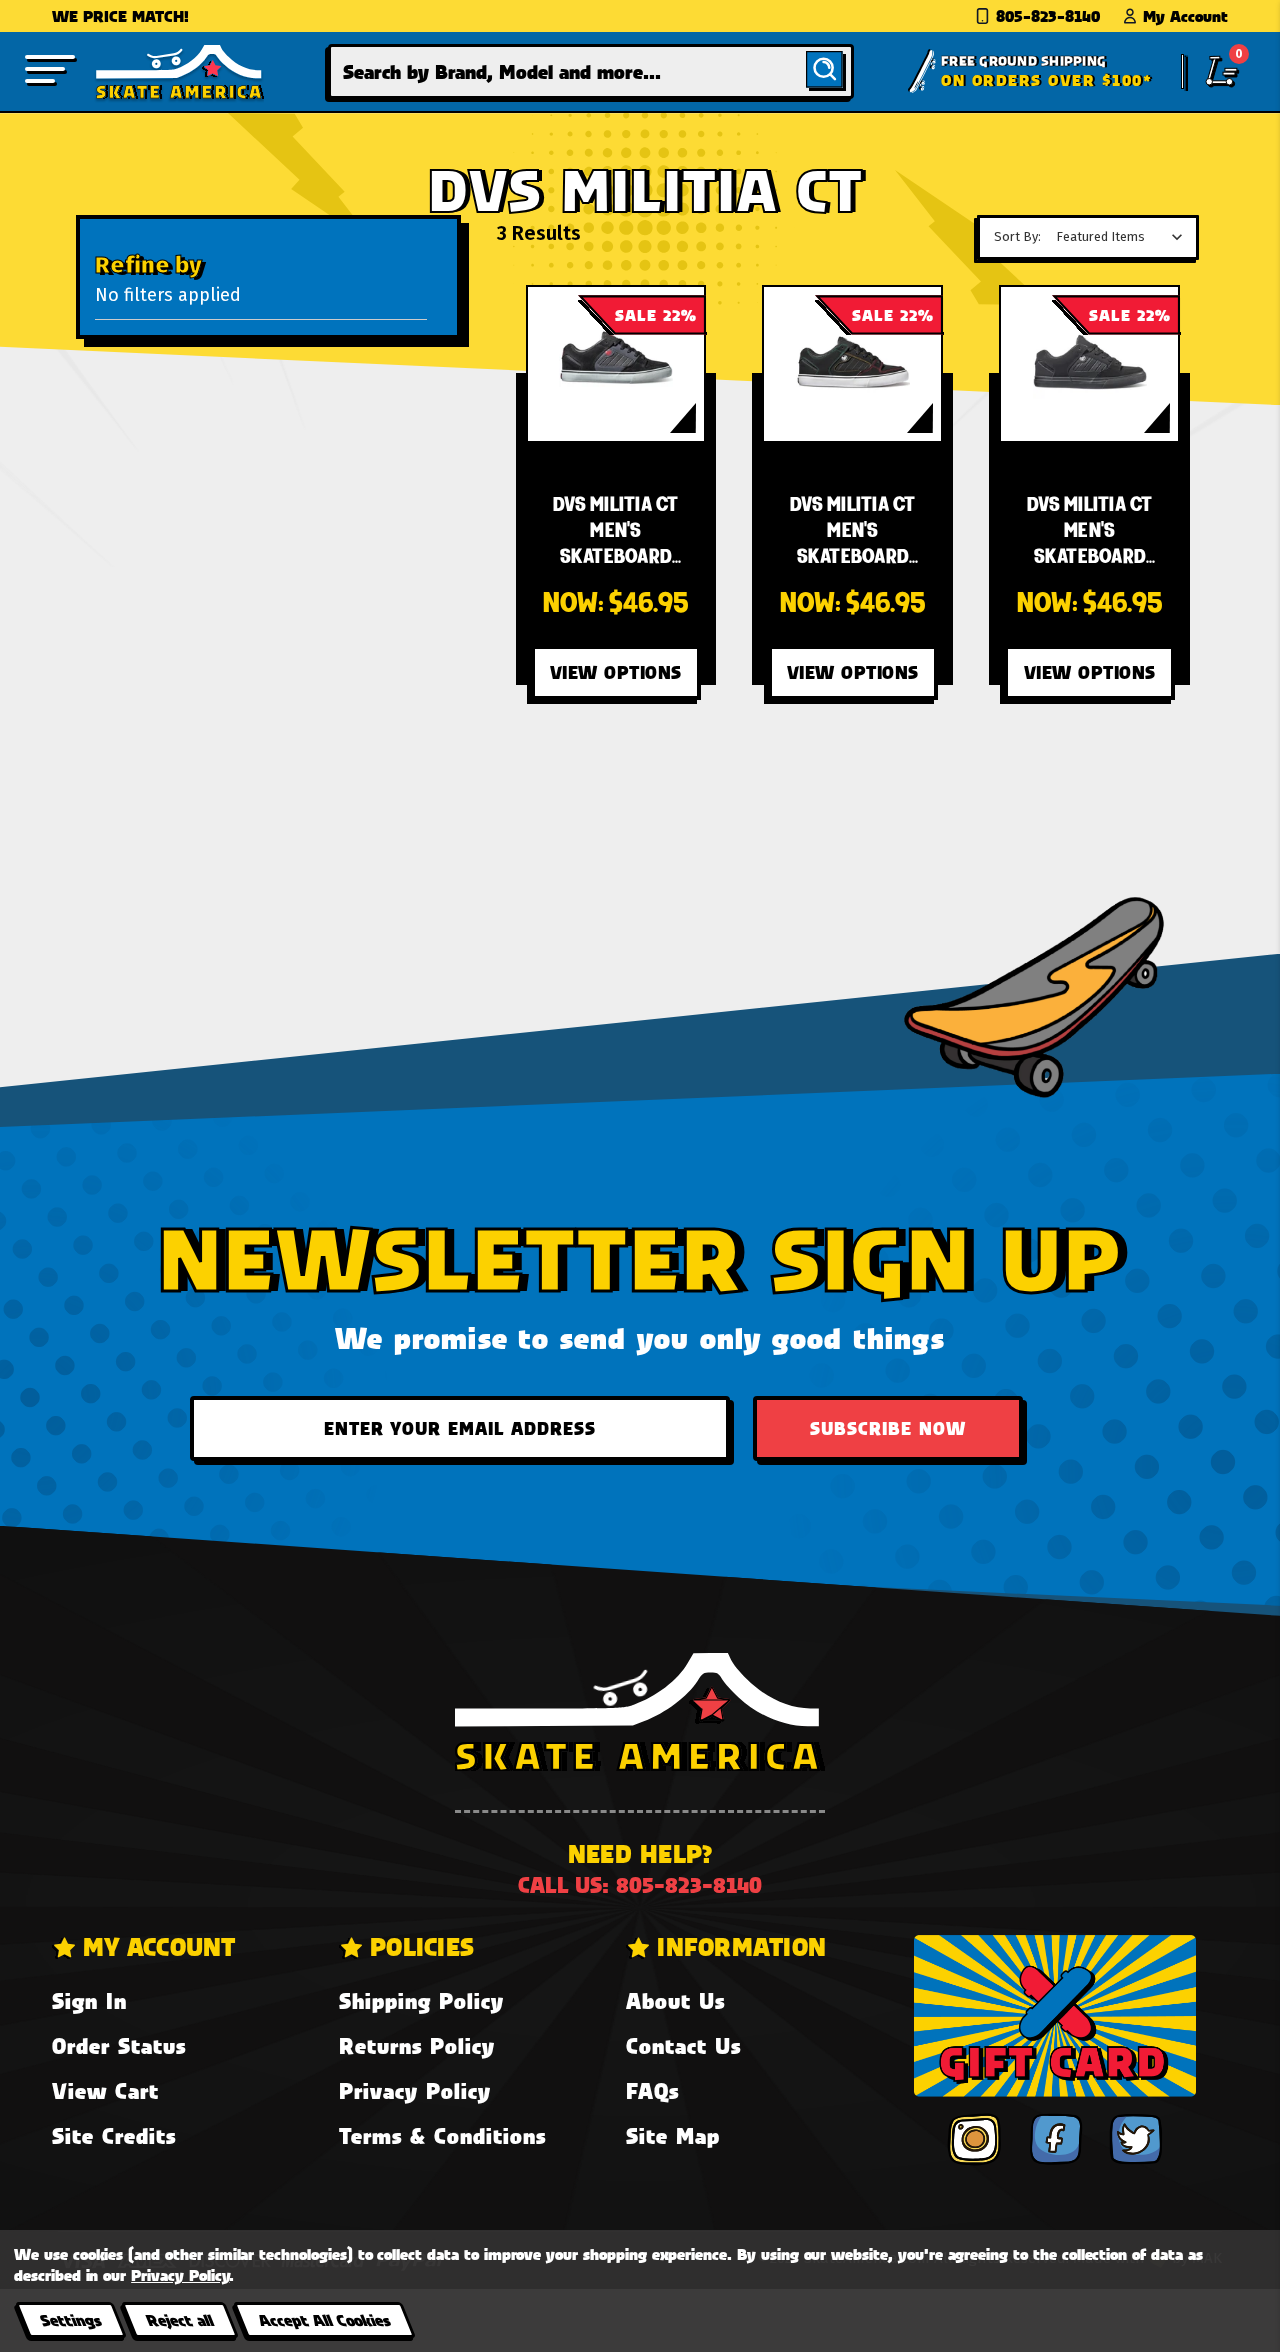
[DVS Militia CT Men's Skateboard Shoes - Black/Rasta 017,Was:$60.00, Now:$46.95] (852, 364)
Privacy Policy (415, 2090)
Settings (70, 2319)
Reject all (179, 2319)
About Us (675, 2000)
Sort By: (1017, 236)
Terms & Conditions (442, 2135)
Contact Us (683, 2045)
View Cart (105, 2090)
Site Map (673, 2135)
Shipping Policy (421, 2000)
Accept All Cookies (324, 2319)
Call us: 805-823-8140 (640, 1884)
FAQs (652, 2090)
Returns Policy (417, 2045)
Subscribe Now (888, 1428)
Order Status (119, 2045)
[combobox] (591, 71)
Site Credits (114, 2135)
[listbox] (1124, 237)
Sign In (89, 2000)
